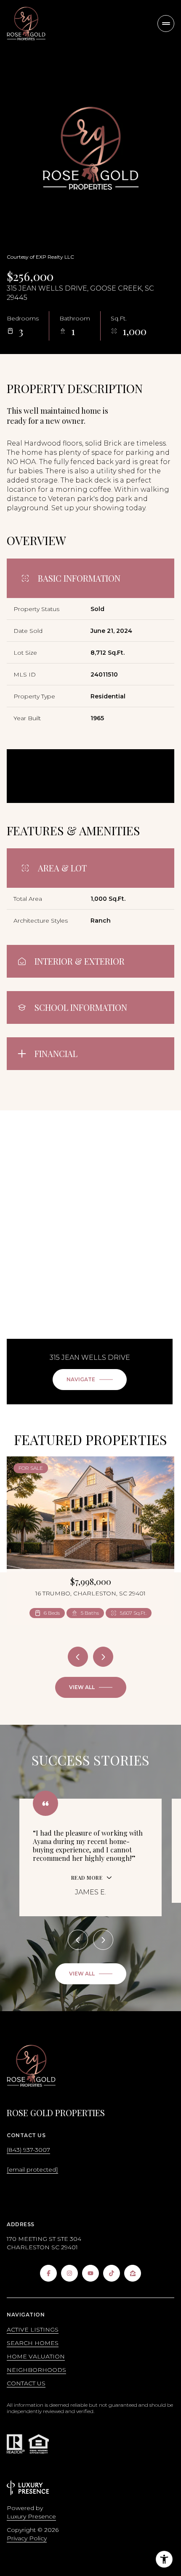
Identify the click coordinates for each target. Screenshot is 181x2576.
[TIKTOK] (112, 2273)
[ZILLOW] (133, 2273)
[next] (103, 1657)
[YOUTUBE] (90, 2273)
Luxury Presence (31, 2516)
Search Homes (33, 2343)
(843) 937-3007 (28, 2150)
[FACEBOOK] (48, 2273)
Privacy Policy (27, 2538)
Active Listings (33, 2329)
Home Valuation (36, 2356)
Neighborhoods (36, 2370)
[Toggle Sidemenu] (166, 24)
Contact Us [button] (26, 2383)
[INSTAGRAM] (69, 2273)
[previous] (78, 1657)
